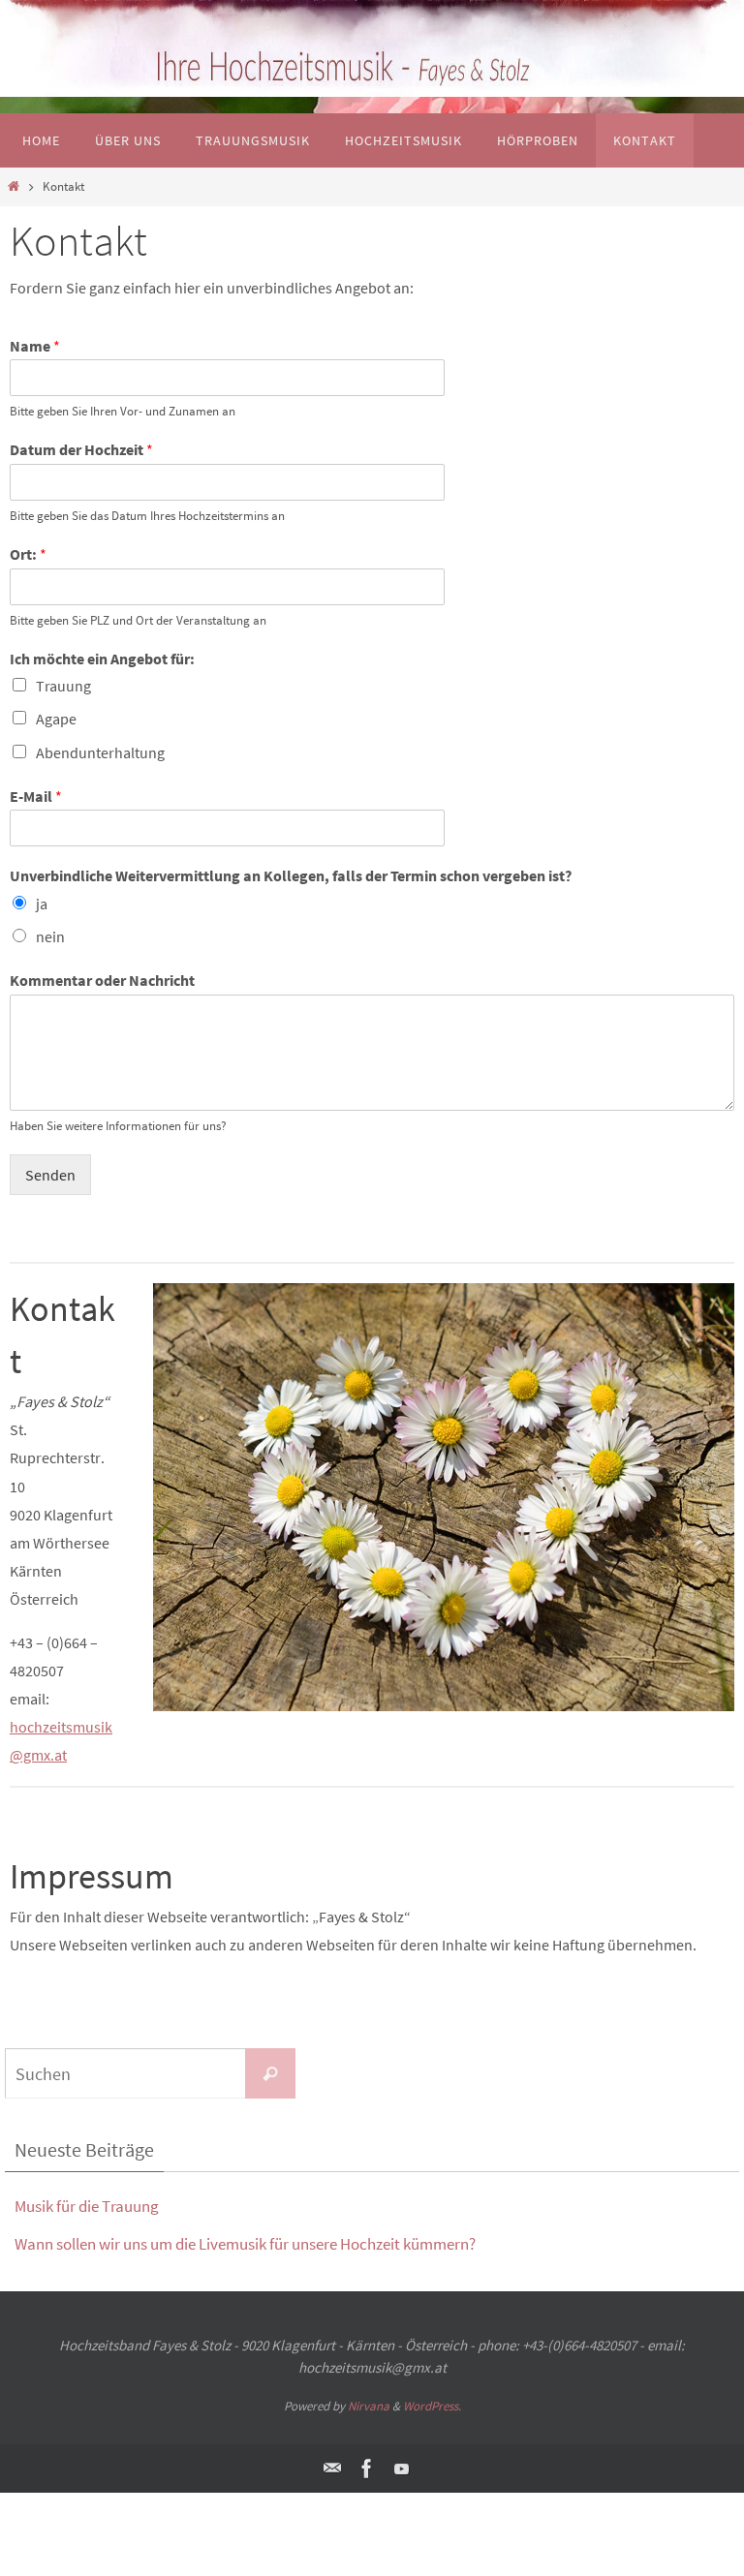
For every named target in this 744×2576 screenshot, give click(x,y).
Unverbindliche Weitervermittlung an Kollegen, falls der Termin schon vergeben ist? (291, 875)
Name (35, 346)
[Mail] (332, 2469)
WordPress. (432, 2406)
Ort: (28, 554)
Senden (50, 1175)
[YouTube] (402, 2469)
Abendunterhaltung (100, 752)
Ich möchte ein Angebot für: (102, 659)
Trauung (63, 686)
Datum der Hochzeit (81, 449)
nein (50, 936)
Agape (56, 719)
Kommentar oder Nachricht (102, 980)
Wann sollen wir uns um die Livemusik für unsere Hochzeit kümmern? (245, 2244)
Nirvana (369, 2406)
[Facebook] (367, 2469)
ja (42, 904)
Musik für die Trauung (87, 2206)
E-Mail (36, 796)
